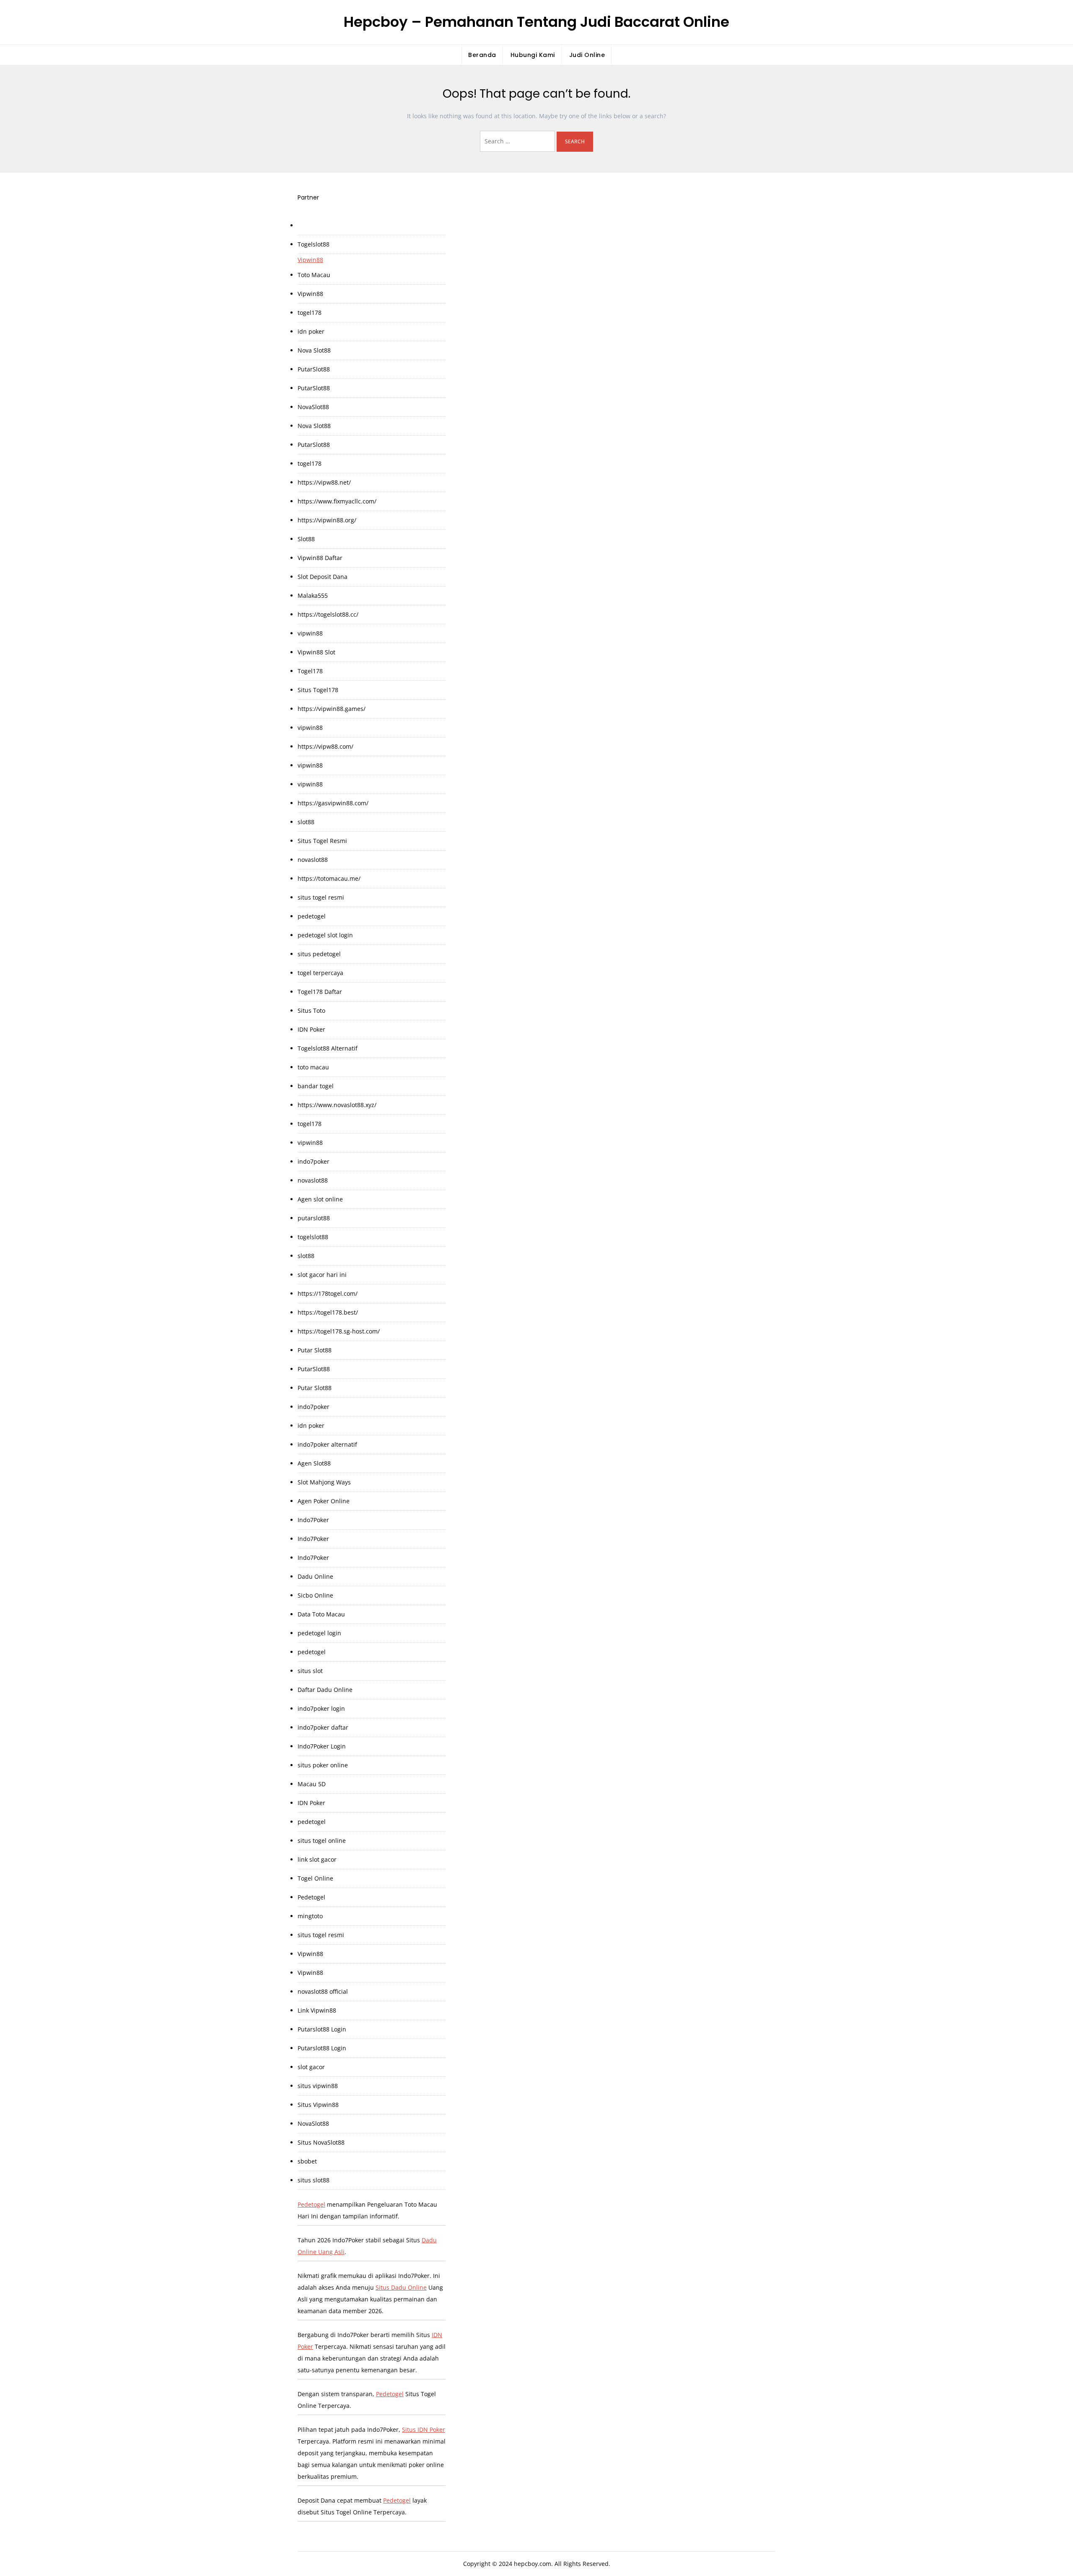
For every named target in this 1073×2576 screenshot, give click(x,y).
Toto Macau (314, 275)
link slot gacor (317, 1859)
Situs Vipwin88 (318, 2105)
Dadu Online (315, 1576)
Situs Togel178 (318, 690)
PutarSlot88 (314, 369)
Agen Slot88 (314, 1463)
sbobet (307, 2161)
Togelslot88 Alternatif (328, 1048)
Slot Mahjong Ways (324, 1482)
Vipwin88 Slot (316, 652)
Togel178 (310, 671)
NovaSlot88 (313, 407)
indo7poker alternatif (327, 1444)
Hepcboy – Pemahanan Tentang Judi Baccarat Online (536, 22)
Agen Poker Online (324, 1501)
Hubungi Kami (533, 55)
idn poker (311, 331)
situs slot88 (314, 2180)
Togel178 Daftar (320, 992)
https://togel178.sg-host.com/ (339, 1331)
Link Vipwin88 (317, 2010)
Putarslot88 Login (322, 2029)
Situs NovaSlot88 (321, 2142)
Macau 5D (312, 1784)
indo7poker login (321, 1708)
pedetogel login (319, 1633)
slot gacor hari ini (322, 1275)
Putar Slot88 (315, 1350)
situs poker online (323, 1765)
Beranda (482, 55)
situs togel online (322, 1841)
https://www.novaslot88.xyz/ (337, 1105)
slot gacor (311, 2067)
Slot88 (306, 539)
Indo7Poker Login (322, 1746)
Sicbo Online (315, 1595)
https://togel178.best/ (328, 1312)
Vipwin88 (310, 260)
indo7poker (314, 1161)
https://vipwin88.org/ (327, 520)
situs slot (310, 1671)
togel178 (310, 313)
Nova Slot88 (314, 350)
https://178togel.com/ (328, 1293)
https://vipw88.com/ (325, 746)
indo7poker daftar (323, 1727)
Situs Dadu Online (401, 2287)
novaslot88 (313, 860)
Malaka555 (313, 595)
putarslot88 (314, 1218)
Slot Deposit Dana (323, 577)
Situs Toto (311, 1010)
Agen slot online (320, 1199)
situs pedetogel (319, 954)
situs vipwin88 (318, 2086)
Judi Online (587, 55)
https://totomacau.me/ (329, 878)
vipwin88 (310, 633)
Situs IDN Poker (424, 2429)
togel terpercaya (320, 973)
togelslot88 (313, 1237)
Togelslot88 (314, 244)
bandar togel (316, 1086)
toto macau (313, 1067)
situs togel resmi (321, 897)
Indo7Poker (313, 1520)
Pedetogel (311, 1897)
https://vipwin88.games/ (332, 709)
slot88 (306, 822)
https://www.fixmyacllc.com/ (337, 501)
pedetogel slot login (325, 935)
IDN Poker (311, 1029)
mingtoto (310, 1916)
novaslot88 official (323, 1991)
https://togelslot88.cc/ (328, 614)
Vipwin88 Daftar (320, 558)
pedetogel (312, 916)
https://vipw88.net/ (324, 482)
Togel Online (315, 1878)
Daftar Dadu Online (325, 1690)
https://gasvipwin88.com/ (333, 803)
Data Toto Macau (321, 1614)
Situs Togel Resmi (322, 841)
